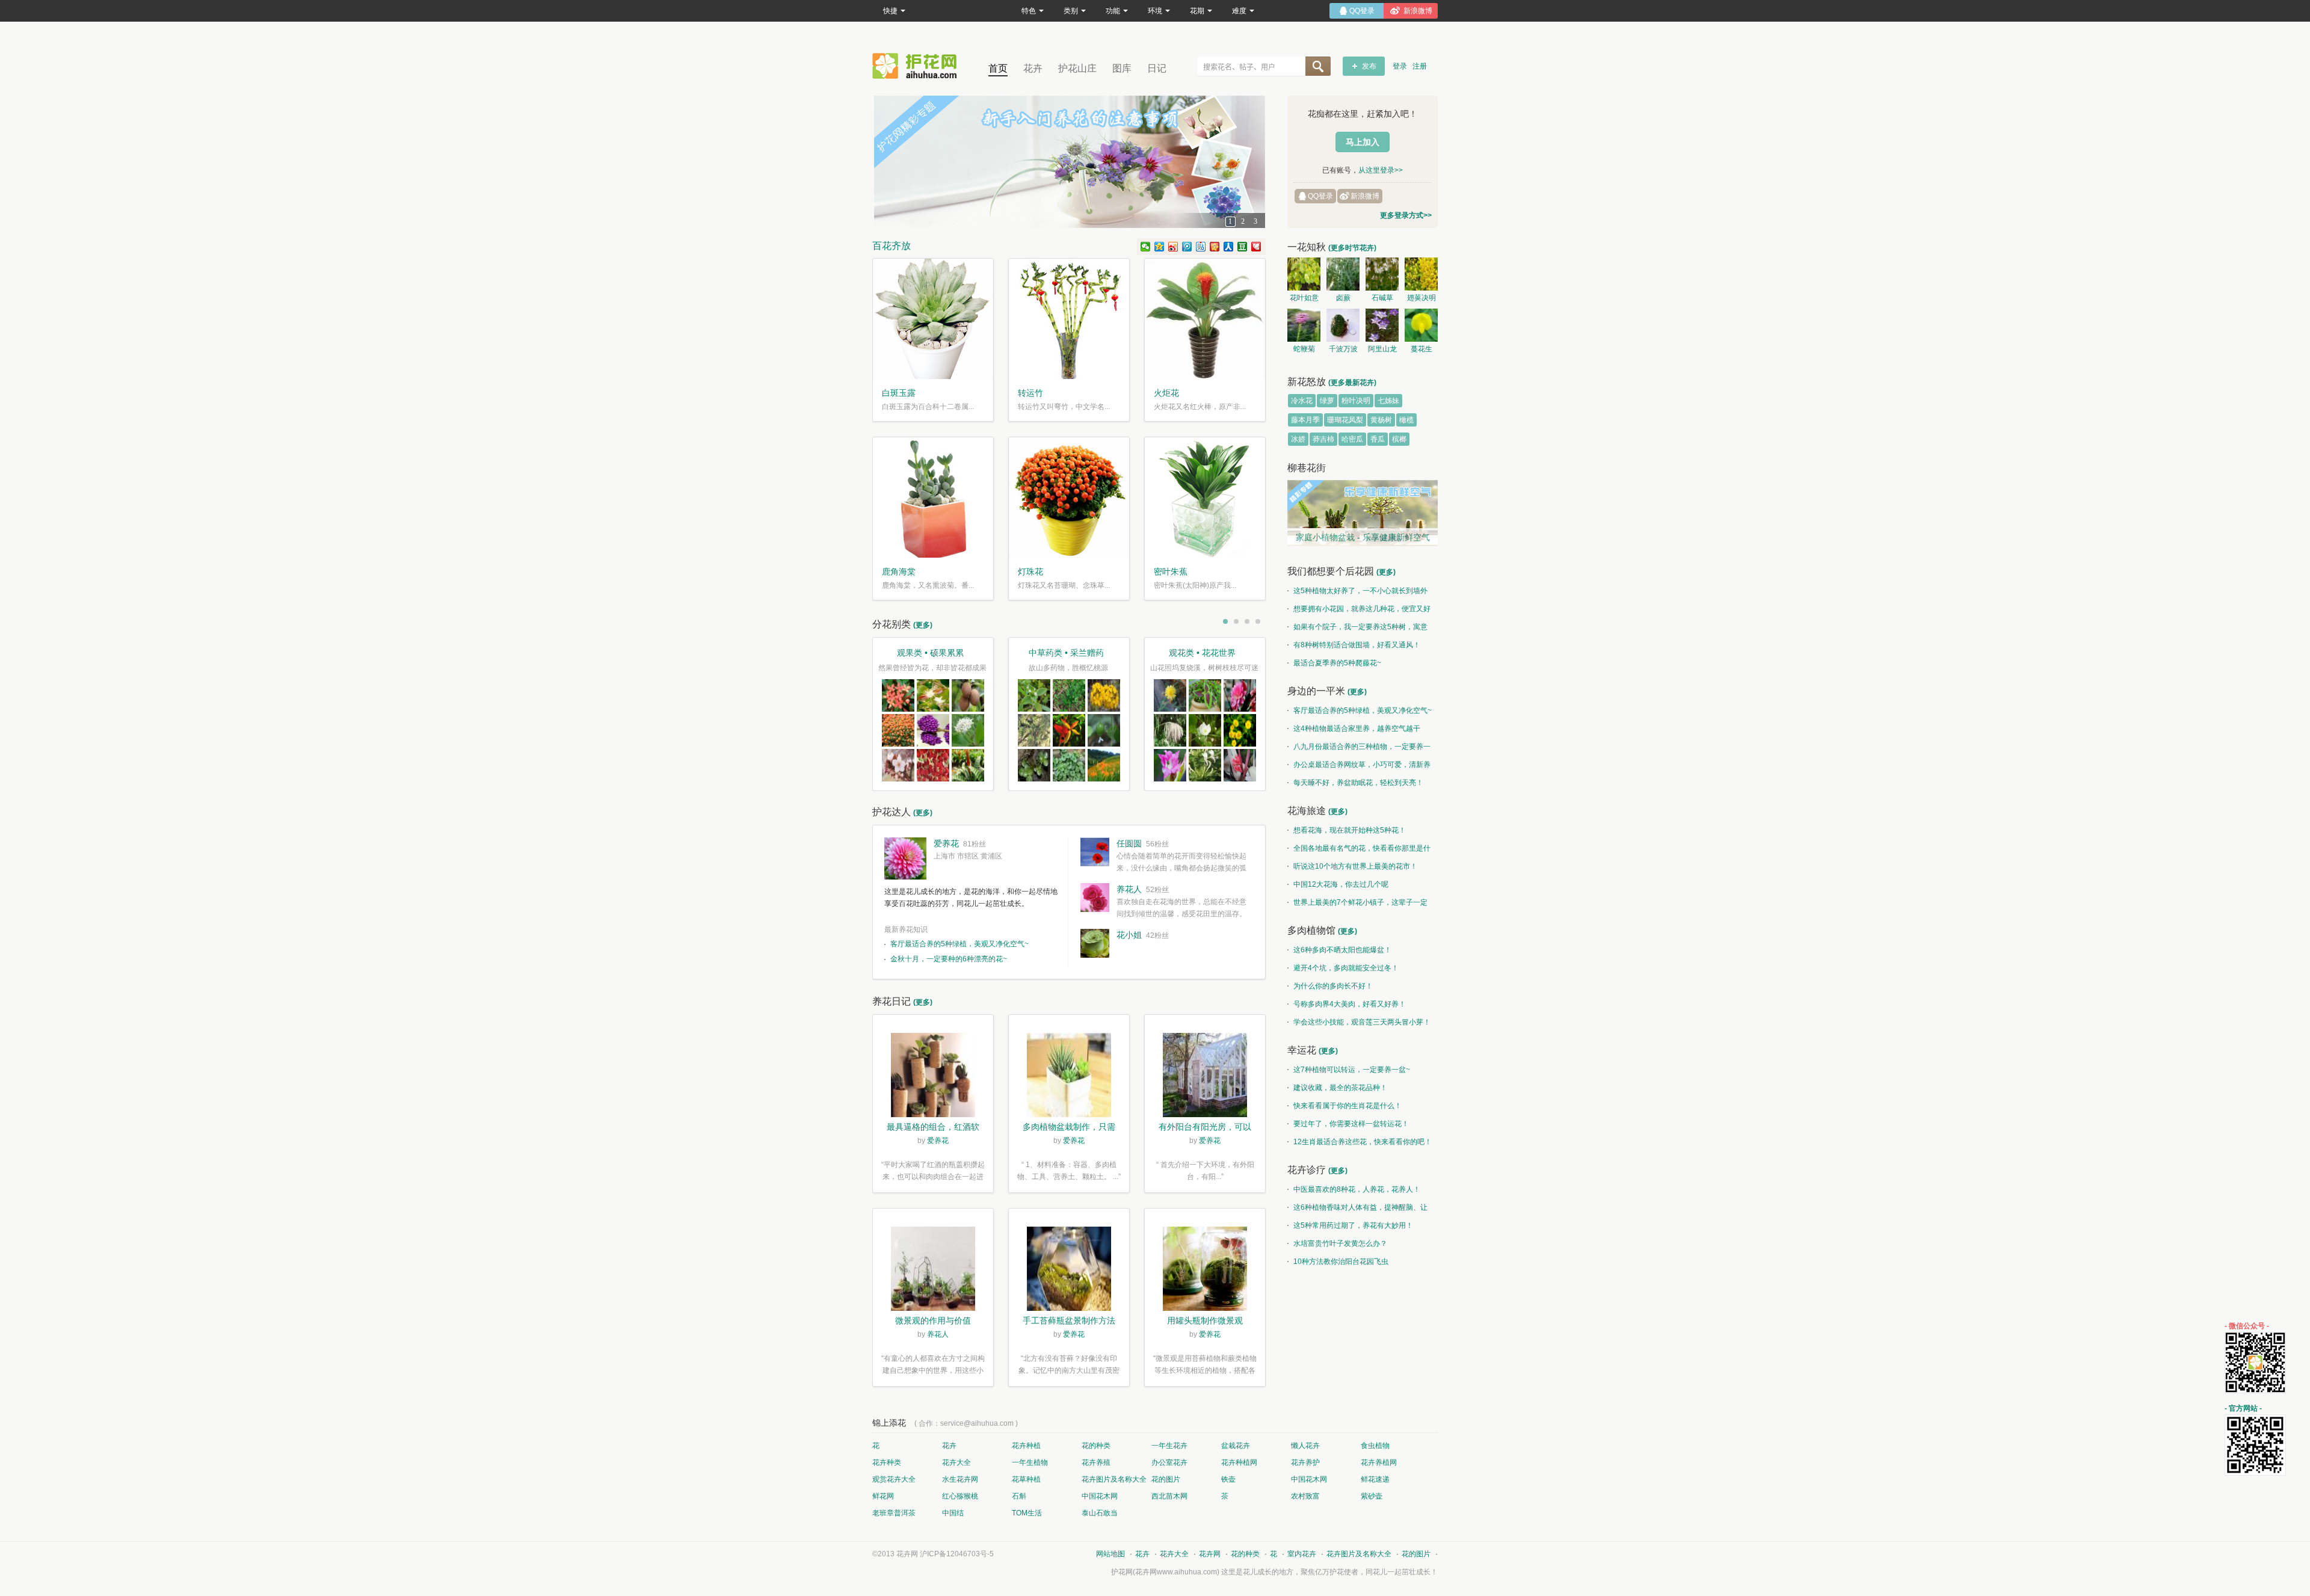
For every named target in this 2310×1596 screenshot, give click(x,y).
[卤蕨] (1343, 274)
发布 (1369, 66)
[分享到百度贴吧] (1201, 247)
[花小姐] (1095, 943)
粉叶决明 (1356, 401)
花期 (1197, 11)
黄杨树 (1381, 420)
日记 (1157, 68)
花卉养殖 (1096, 1462)
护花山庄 (1077, 68)
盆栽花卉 (1236, 1446)
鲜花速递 (1375, 1479)
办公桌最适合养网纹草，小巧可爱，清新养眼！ (1359, 767)
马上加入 (1363, 142)
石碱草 (1382, 298)
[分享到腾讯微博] (1187, 247)
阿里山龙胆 (1382, 351)
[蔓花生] (1421, 325)
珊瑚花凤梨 (1345, 420)
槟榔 (1399, 439)
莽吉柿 (1323, 439)
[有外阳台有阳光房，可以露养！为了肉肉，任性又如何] (1205, 1077)
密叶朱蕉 (1171, 572)
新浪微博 (1365, 196)
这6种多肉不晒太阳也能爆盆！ (1342, 950)
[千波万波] (1343, 325)
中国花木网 (1309, 1479)
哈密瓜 (1352, 439)
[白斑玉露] (933, 319)
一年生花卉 (1169, 1446)
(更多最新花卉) (1352, 383)
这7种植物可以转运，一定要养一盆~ (1352, 1070)
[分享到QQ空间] (1160, 247)
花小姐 (1129, 935)
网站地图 (1110, 1554)
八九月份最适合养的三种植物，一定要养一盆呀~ (1359, 749)
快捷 (890, 11)
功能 (1113, 11)
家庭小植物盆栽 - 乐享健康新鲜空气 (1363, 537)
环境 (1155, 11)
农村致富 (1305, 1496)
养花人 (1129, 889)
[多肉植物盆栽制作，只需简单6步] (1069, 1077)
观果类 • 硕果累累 (930, 653)
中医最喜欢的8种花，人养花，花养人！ (1357, 1189)
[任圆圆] (1095, 852)
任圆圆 (1129, 843)
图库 (1122, 68)
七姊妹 (1388, 401)
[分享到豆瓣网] (1243, 247)
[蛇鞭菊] (1304, 325)
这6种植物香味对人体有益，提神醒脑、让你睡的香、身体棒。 (1357, 1210)
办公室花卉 (1169, 1462)
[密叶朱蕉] (1205, 498)
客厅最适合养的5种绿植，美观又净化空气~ (959, 944)
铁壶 (1228, 1479)
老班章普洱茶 (894, 1513)
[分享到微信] (1146, 247)
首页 (998, 68)
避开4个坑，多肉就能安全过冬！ (1346, 968)
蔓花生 (1421, 349)
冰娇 (1298, 439)
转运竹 (1030, 393)
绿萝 (1327, 401)
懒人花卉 (1305, 1446)
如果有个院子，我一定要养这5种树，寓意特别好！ (1357, 629)
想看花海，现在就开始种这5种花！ (1350, 830)
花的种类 (1096, 1446)
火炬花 (1166, 393)
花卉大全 (956, 1462)
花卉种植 (1026, 1446)
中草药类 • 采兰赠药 (1066, 653)
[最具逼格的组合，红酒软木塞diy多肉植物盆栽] (933, 1077)
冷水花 (1302, 401)
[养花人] (1095, 898)
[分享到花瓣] (1256, 247)
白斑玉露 (899, 393)
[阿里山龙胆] (1382, 325)
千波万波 (1343, 349)
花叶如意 (1304, 298)
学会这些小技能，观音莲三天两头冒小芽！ (1362, 1022)
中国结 (953, 1513)
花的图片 (1166, 1479)
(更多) (923, 625)
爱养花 (946, 843)
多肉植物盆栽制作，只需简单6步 (1069, 1128)
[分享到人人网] (1229, 247)
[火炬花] (1205, 319)
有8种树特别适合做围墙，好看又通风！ (1357, 645)
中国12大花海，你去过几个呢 (1341, 884)
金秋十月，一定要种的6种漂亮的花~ (949, 959)
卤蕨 (1343, 298)
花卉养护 (1305, 1462)
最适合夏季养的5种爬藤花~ (1337, 663)
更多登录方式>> (1406, 215)
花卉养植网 (1379, 1462)
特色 (1029, 11)
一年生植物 (1030, 1462)
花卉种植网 (1239, 1462)
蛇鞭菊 (1304, 349)
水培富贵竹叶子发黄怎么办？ (1340, 1243)
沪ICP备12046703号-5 (957, 1554)
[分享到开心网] (1215, 247)
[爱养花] (905, 858)
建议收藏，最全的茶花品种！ (1340, 1088)
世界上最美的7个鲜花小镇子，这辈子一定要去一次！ (1357, 905)
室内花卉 (1302, 1554)
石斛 (1019, 1496)
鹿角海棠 (899, 572)
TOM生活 (1027, 1513)
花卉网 (917, 66)
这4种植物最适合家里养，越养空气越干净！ (1354, 731)
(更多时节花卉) (1352, 248)
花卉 (1033, 68)
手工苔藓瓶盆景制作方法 (1069, 1320)
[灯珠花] (1069, 498)
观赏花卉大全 (894, 1479)
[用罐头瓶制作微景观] (1205, 1271)
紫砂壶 (1372, 1496)
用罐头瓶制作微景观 (1205, 1320)
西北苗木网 (1169, 1496)
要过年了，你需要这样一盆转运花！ (1351, 1124)
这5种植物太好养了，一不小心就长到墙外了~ (1357, 593)
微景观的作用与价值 (933, 1320)
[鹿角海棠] (933, 498)
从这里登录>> (1381, 170)
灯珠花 (1030, 572)
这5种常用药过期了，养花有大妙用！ (1353, 1225)
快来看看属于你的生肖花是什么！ (1347, 1106)
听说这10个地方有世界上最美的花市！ (1355, 866)
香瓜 (1378, 439)
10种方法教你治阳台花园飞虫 (1341, 1262)
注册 (1420, 66)
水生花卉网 (960, 1479)
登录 (1400, 66)
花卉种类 (887, 1462)
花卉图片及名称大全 (1114, 1479)
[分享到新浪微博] (1173, 247)
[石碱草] (1382, 274)
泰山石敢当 (1100, 1513)
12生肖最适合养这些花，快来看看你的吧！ (1363, 1142)
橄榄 (1406, 420)
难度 (1239, 11)
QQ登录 (1320, 196)
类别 (1071, 11)
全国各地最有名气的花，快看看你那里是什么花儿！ (1359, 851)
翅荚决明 (1421, 298)
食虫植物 (1375, 1446)
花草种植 (1026, 1479)
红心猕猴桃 (960, 1496)
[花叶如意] (1304, 274)
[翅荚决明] (1421, 274)
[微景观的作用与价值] (933, 1271)
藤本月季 (1305, 420)
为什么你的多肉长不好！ (1333, 986)
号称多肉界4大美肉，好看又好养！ (1350, 1004)
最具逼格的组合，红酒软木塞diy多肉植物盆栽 (933, 1128)
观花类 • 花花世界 (1202, 653)
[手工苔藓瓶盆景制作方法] (1069, 1271)
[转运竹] (1069, 319)
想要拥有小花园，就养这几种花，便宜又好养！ (1359, 611)
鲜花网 (883, 1496)
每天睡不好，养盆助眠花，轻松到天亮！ (1358, 783)
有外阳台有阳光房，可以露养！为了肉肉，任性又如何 (1205, 1128)
